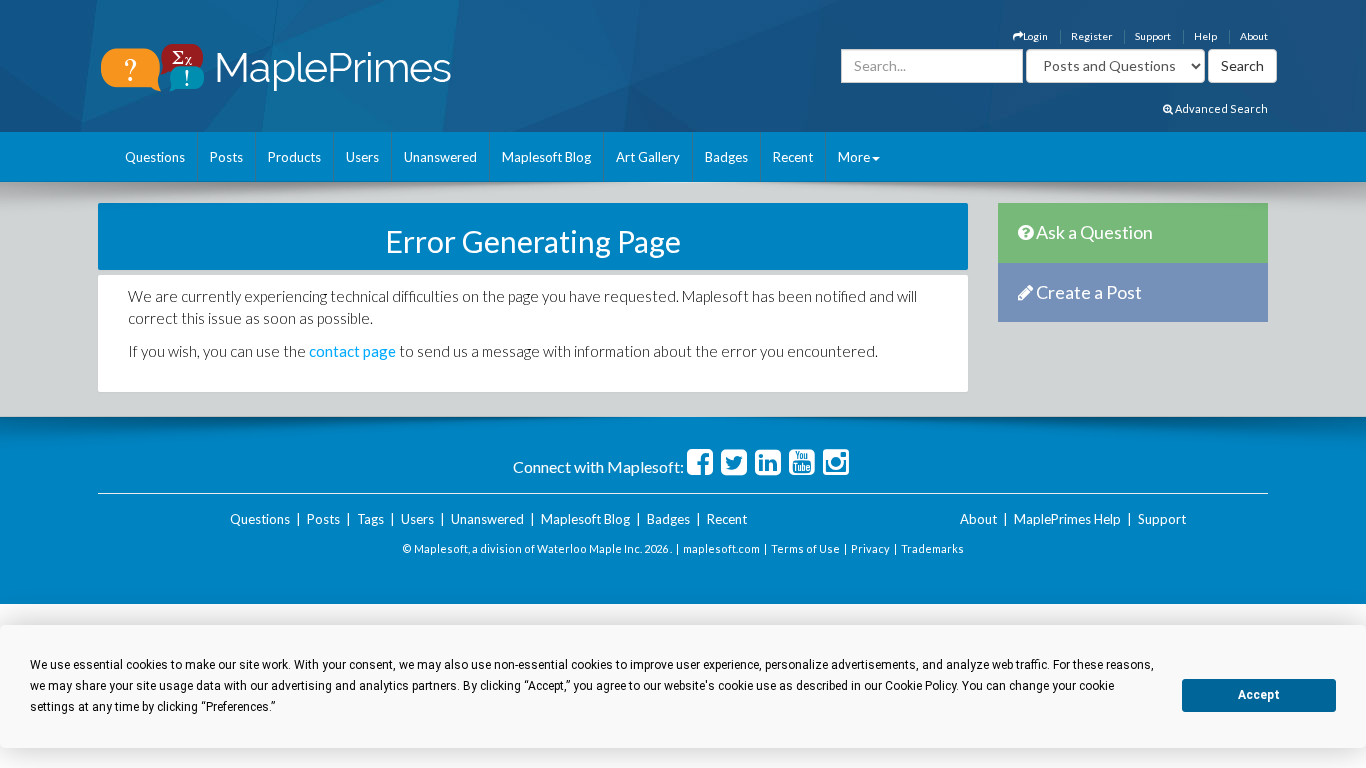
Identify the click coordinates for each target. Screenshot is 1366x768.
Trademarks (932, 548)
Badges (726, 157)
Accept (1259, 695)
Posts (226, 157)
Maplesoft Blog (546, 157)
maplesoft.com (721, 548)
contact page (352, 351)
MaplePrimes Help (1067, 519)
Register (1091, 36)
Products (294, 157)
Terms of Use (805, 548)
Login (1035, 36)
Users (362, 157)
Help (1205, 36)
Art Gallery (648, 157)
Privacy (870, 548)
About (1254, 36)
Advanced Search (1220, 108)
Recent (793, 157)
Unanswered (440, 157)
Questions (155, 157)
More (854, 157)
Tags (370, 519)
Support (1153, 36)
